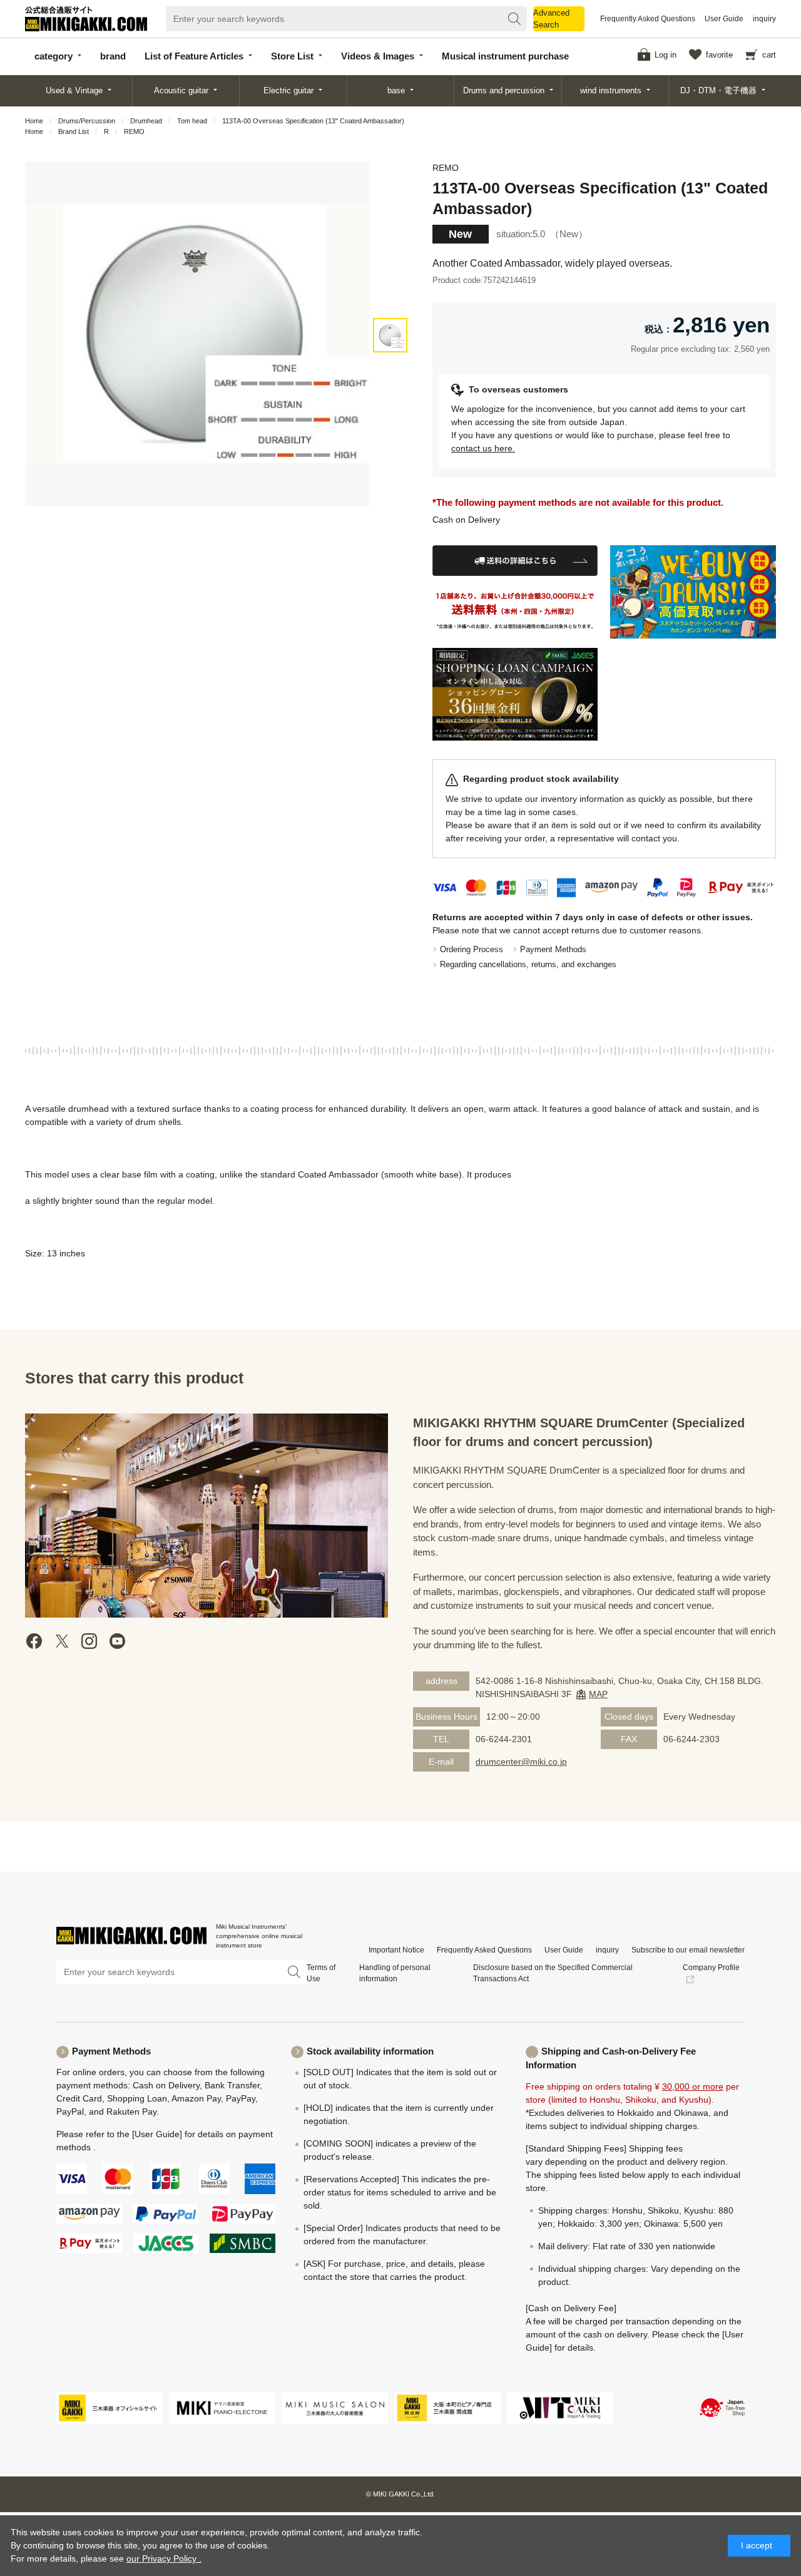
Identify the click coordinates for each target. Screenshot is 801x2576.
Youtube (117, 1641)
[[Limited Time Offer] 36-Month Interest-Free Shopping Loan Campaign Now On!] (515, 695)
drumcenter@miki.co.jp (521, 1762)
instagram (89, 1641)
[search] (514, 19)
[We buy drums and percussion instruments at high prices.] (693, 592)
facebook (34, 1641)
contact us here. (483, 448)
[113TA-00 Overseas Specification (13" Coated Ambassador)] (390, 335)
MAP (598, 1694)
